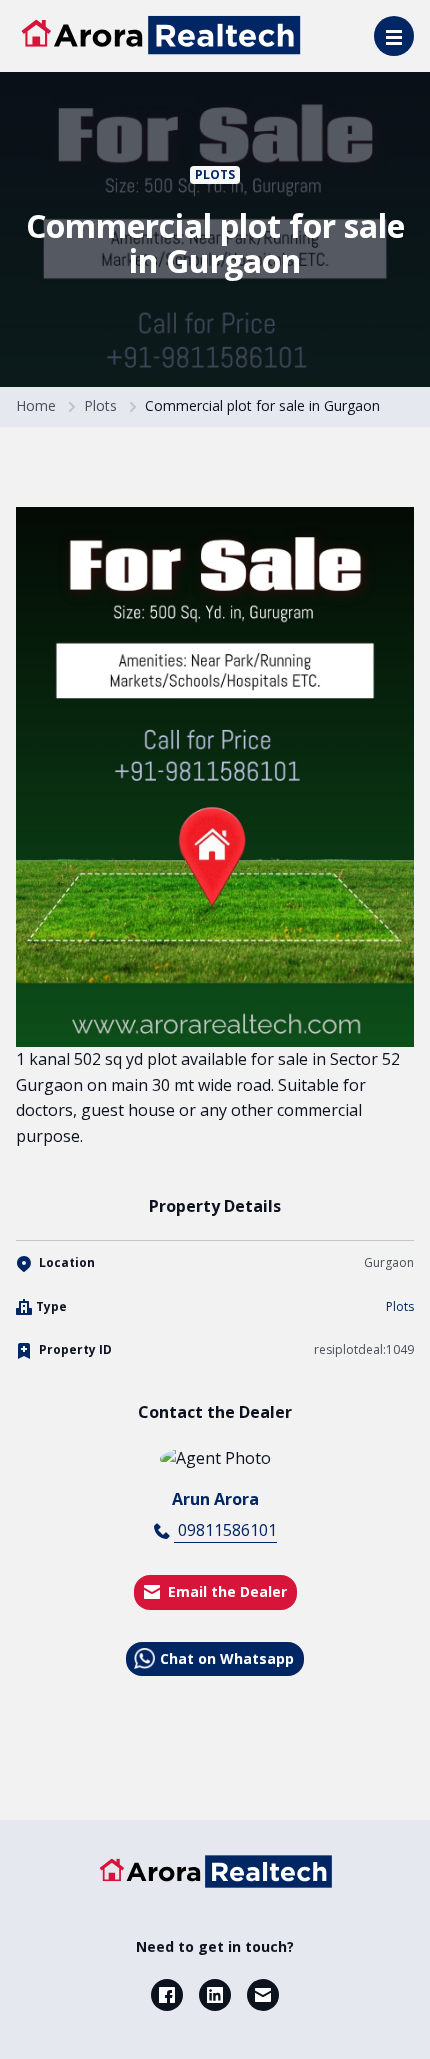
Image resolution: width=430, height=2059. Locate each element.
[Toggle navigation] (394, 36)
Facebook (167, 1995)
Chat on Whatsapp (227, 1658)
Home (36, 405)
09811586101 (225, 1530)
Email (263, 1995)
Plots (215, 174)
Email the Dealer (227, 1591)
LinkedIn (215, 1995)
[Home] (215, 1871)
